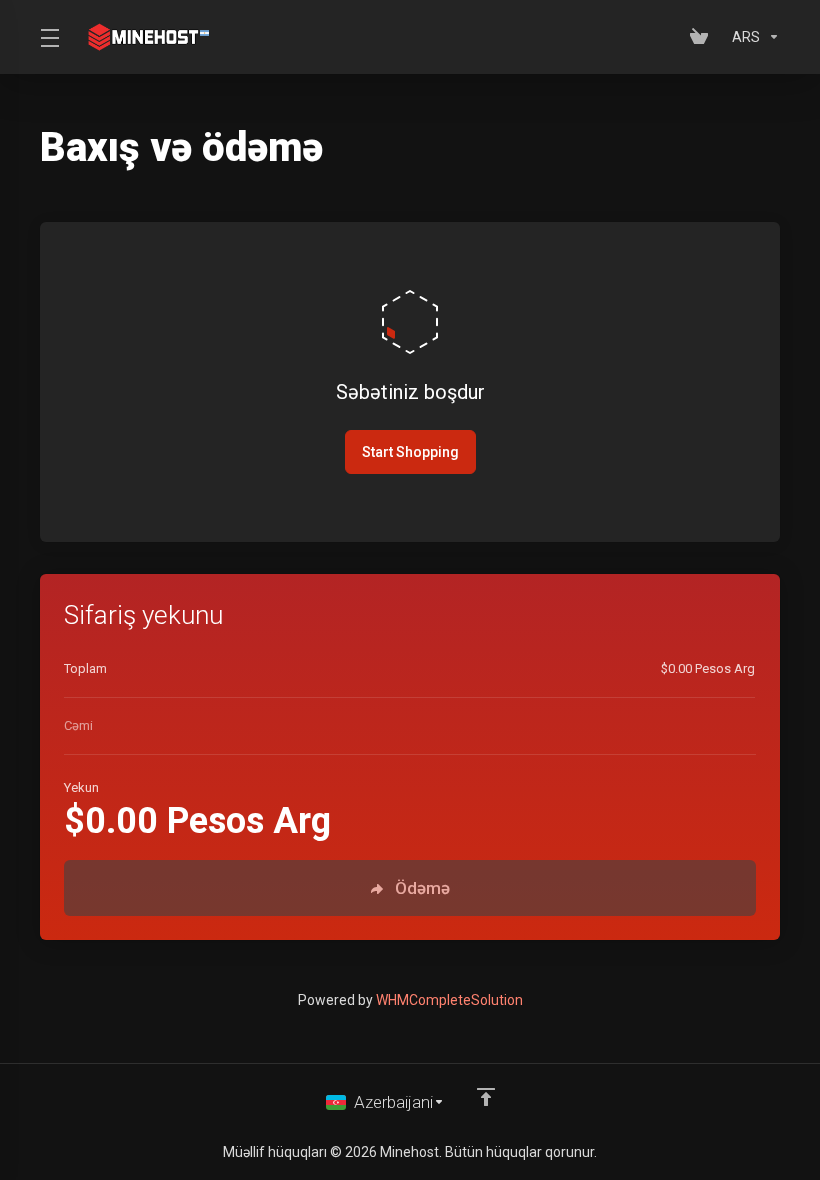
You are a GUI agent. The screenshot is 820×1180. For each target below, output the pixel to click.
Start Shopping (410, 452)
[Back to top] (486, 1097)
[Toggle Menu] (48, 37)
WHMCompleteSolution (449, 1000)
